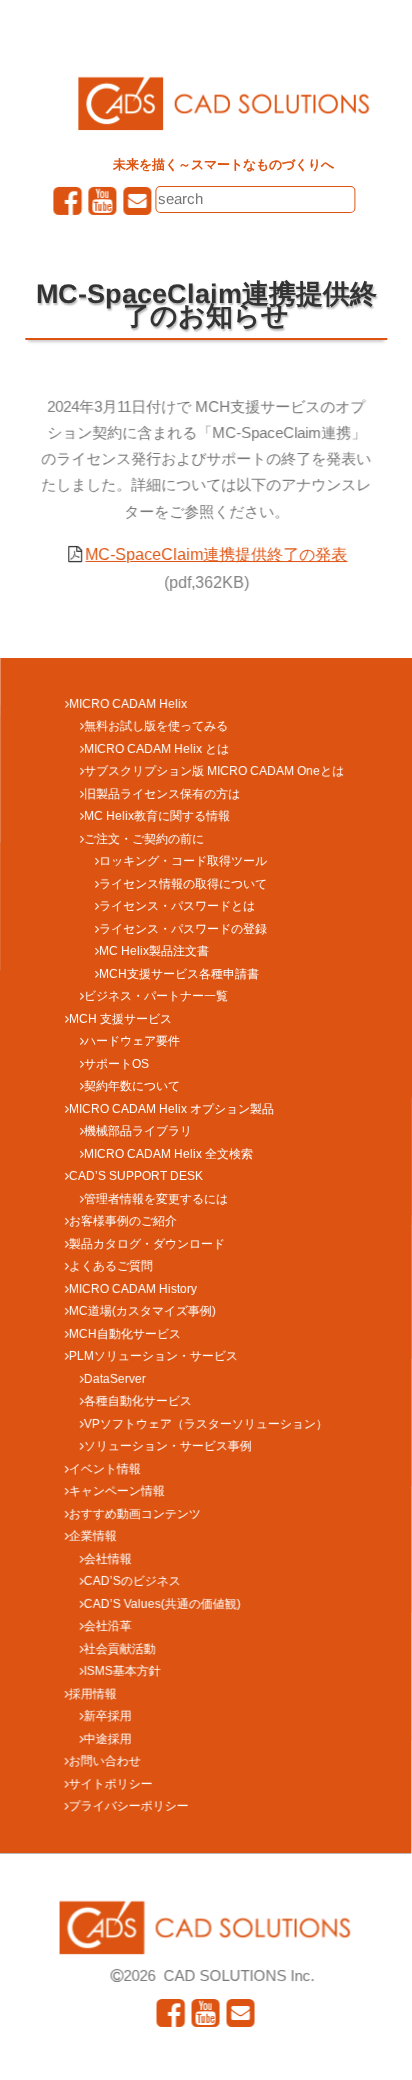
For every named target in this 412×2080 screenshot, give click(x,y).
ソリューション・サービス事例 (168, 1446)
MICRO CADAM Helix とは (156, 749)
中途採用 (108, 1739)
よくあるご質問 (111, 1266)
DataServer (115, 1379)
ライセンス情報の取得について (183, 884)
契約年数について (132, 1086)
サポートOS (116, 1064)
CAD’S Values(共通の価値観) (162, 1604)
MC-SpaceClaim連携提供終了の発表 (217, 554)
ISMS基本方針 (122, 1671)
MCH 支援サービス (120, 1019)
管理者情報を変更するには (156, 1199)
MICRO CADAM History (133, 1289)
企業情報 (93, 1536)
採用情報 (93, 1694)
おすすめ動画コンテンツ (135, 1514)
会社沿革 (108, 1626)
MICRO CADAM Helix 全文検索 (168, 1154)
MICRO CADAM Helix (128, 704)
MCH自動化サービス (125, 1334)
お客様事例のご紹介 (123, 1221)
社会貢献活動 (120, 1649)
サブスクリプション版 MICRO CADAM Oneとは (214, 771)
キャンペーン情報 (117, 1491)
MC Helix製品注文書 (154, 951)
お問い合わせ (105, 1761)
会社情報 (108, 1559)
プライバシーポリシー (129, 1806)
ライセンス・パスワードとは (177, 906)
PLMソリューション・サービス (153, 1356)
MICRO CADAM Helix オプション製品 (171, 1109)
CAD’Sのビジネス (132, 1581)
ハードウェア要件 (132, 1041)
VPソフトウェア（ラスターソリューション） (206, 1424)
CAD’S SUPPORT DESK (136, 1176)
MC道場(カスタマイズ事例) (142, 1311)
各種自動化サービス (138, 1401)
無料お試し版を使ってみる (156, 726)
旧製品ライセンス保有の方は (162, 794)
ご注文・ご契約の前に (144, 839)
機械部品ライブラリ (138, 1131)
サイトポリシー (111, 1784)
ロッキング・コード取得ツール (183, 861)
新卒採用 (108, 1716)
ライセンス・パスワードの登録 (183, 929)
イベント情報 (105, 1469)
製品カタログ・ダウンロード (147, 1244)
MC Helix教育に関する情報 (157, 816)
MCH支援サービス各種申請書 (179, 974)
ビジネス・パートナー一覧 (156, 996)
